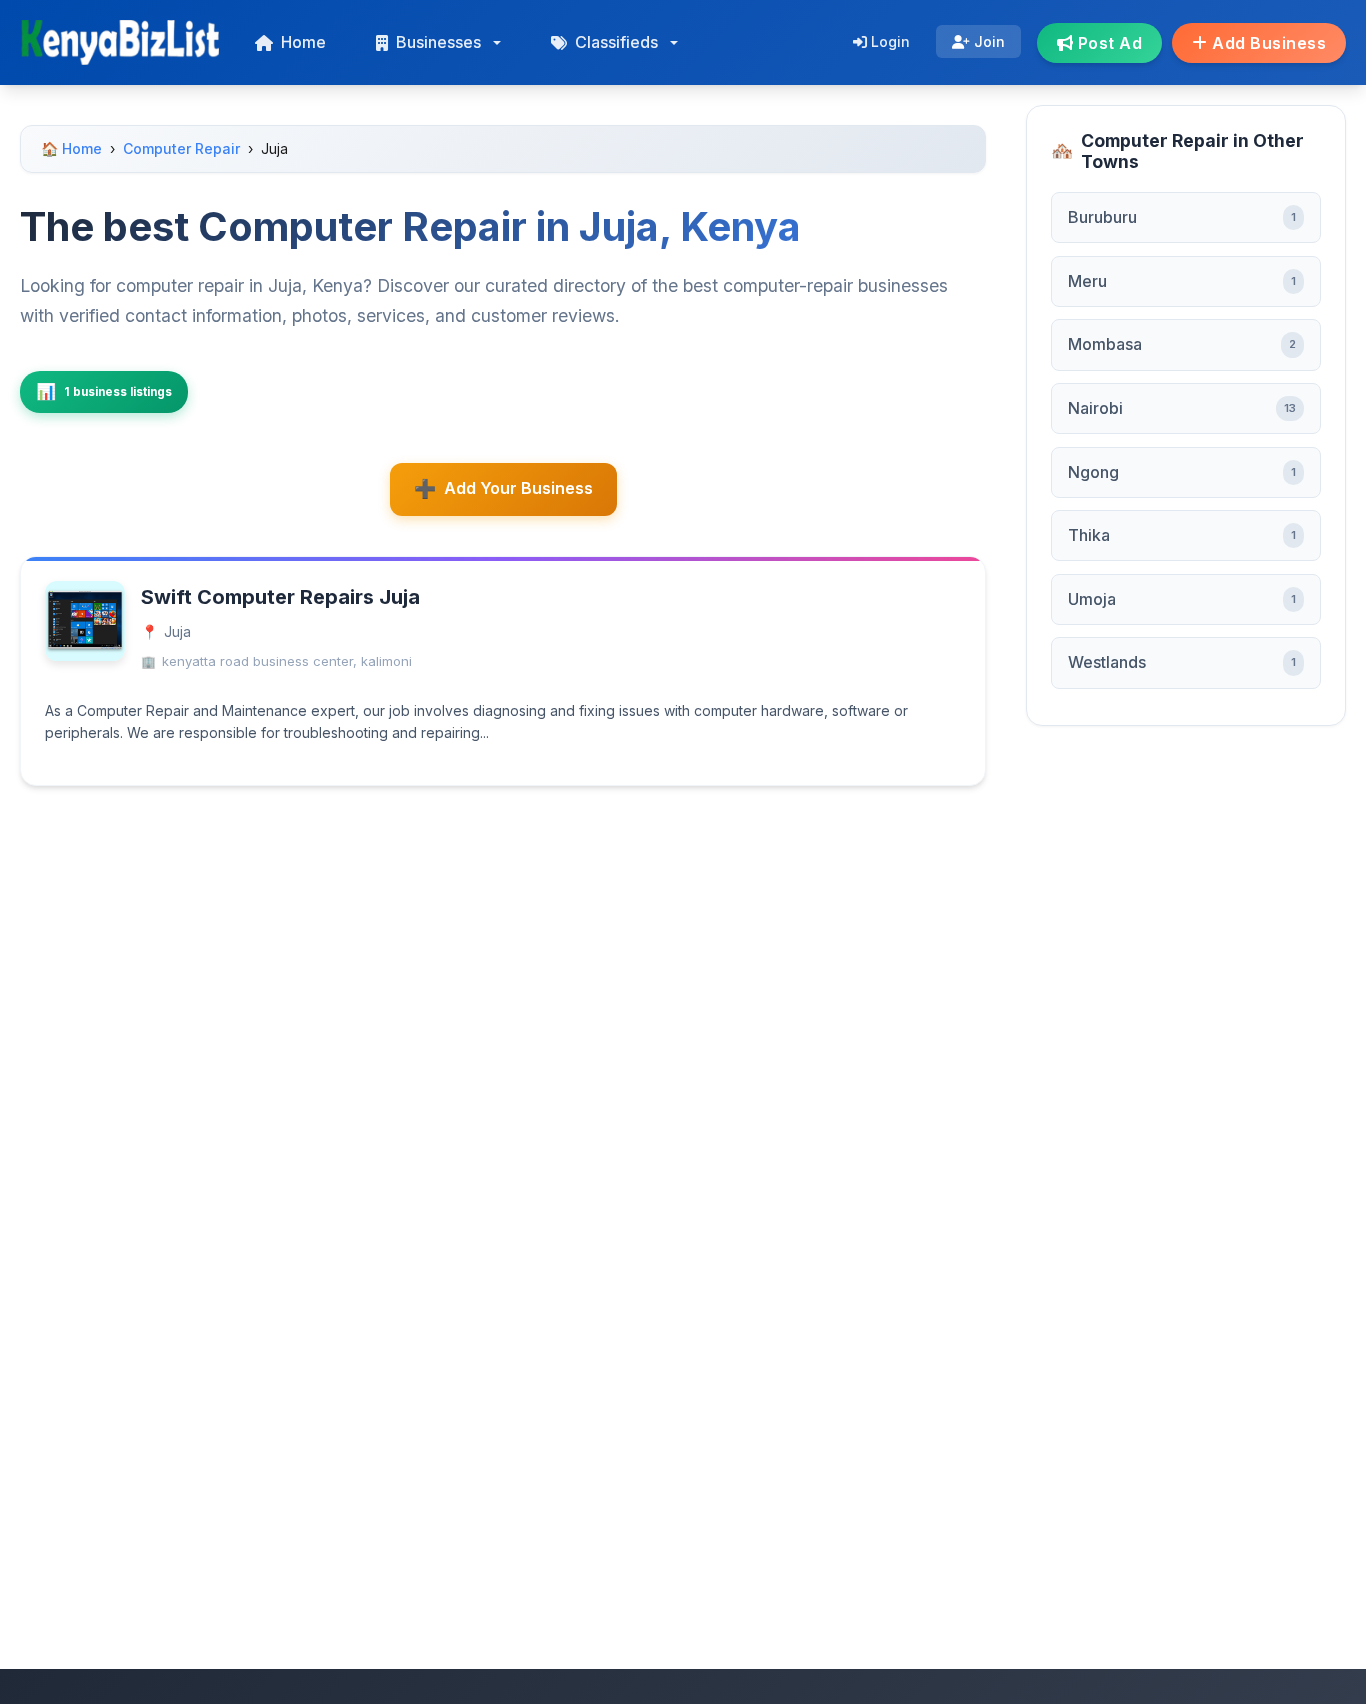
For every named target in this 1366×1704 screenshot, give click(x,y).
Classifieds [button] (616, 42)
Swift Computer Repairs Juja (280, 597)
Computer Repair (181, 148)
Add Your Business (518, 488)
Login (888, 41)
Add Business (1267, 43)
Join (987, 41)
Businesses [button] (438, 42)
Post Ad (1107, 43)
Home (303, 42)
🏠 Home (71, 148)
